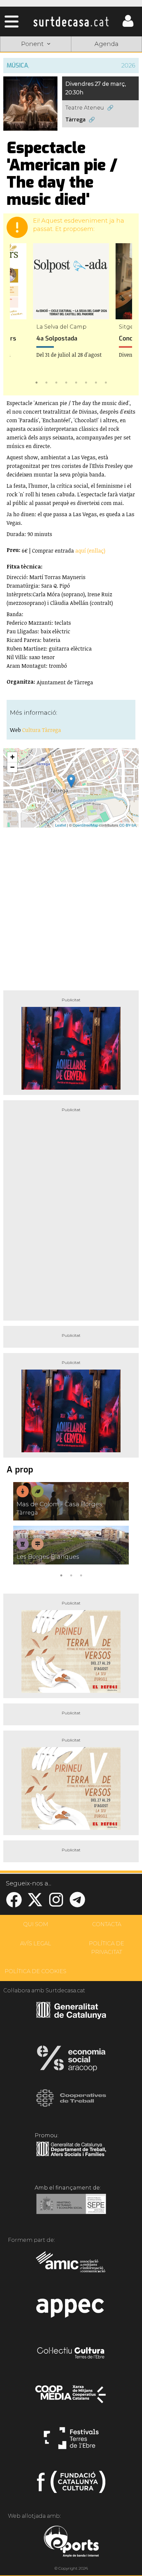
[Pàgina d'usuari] (128, 25)
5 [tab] (76, 382)
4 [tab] (66, 382)
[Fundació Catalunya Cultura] (71, 2485)
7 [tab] (96, 382)
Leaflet (61, 825)
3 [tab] (56, 382)
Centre (107, 76)
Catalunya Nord (106, 61)
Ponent (36, 61)
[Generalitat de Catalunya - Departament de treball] (71, 2156)
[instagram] (56, 1904)
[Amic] (71, 2266)
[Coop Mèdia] (71, 2397)
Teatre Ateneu (85, 108)
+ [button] (12, 757)
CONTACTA (107, 1924)
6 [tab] (86, 382)
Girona (36, 76)
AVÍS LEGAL (36, 1943)
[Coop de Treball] (71, 2104)
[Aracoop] (71, 2060)
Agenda (106, 44)
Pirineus (36, 92)
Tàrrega (75, 120)
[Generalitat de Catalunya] (71, 2017)
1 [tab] (36, 382)
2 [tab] (46, 382)
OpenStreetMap (85, 825)
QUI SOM (36, 1924)
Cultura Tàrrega (42, 730)
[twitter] (35, 1904)
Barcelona (107, 92)
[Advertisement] (71, 906)
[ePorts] (71, 2542)
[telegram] (77, 1904)
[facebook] (14, 1904)
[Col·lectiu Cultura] (71, 2354)
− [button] (12, 767)
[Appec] (71, 2310)
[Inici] (71, 22)
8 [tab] (106, 382)
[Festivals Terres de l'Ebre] (71, 2441)
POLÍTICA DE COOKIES (35, 1971)
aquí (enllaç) (90, 551)
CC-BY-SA (128, 825)
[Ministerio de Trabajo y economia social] (71, 2209)
